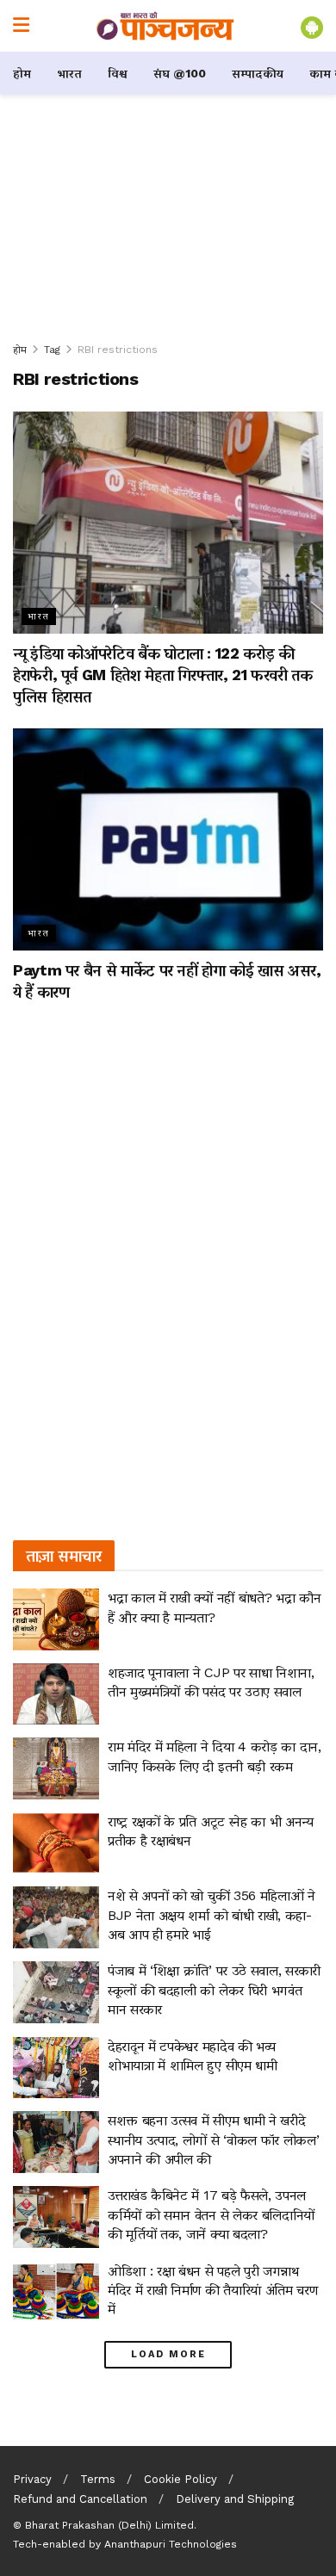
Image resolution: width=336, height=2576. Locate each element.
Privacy (32, 2479)
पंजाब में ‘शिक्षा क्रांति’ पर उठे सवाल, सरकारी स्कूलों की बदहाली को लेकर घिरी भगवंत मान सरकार (214, 1990)
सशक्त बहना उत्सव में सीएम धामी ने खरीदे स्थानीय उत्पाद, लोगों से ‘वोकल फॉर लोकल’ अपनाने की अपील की (213, 2139)
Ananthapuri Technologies (171, 2544)
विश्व (118, 73)
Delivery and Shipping (235, 2499)
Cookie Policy (180, 2479)
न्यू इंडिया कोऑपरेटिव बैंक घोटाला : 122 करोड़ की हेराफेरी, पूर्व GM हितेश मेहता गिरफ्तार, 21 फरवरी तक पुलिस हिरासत (163, 675)
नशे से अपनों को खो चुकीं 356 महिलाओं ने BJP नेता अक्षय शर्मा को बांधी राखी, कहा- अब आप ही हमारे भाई (212, 1915)
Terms (98, 2479)
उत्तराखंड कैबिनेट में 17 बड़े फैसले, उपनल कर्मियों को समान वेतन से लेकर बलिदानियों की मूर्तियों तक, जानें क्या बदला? (211, 2214)
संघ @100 (180, 73)
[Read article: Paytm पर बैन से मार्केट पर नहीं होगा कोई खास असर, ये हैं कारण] (168, 839)
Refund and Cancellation (80, 2499)
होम (22, 73)
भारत (69, 73)
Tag (52, 350)
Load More (168, 2354)
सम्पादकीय (258, 73)
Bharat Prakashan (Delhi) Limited (109, 2525)
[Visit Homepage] (165, 26)
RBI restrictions (118, 350)
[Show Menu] (21, 26)
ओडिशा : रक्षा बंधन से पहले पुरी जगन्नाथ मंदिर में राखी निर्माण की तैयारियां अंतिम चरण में (212, 2290)
